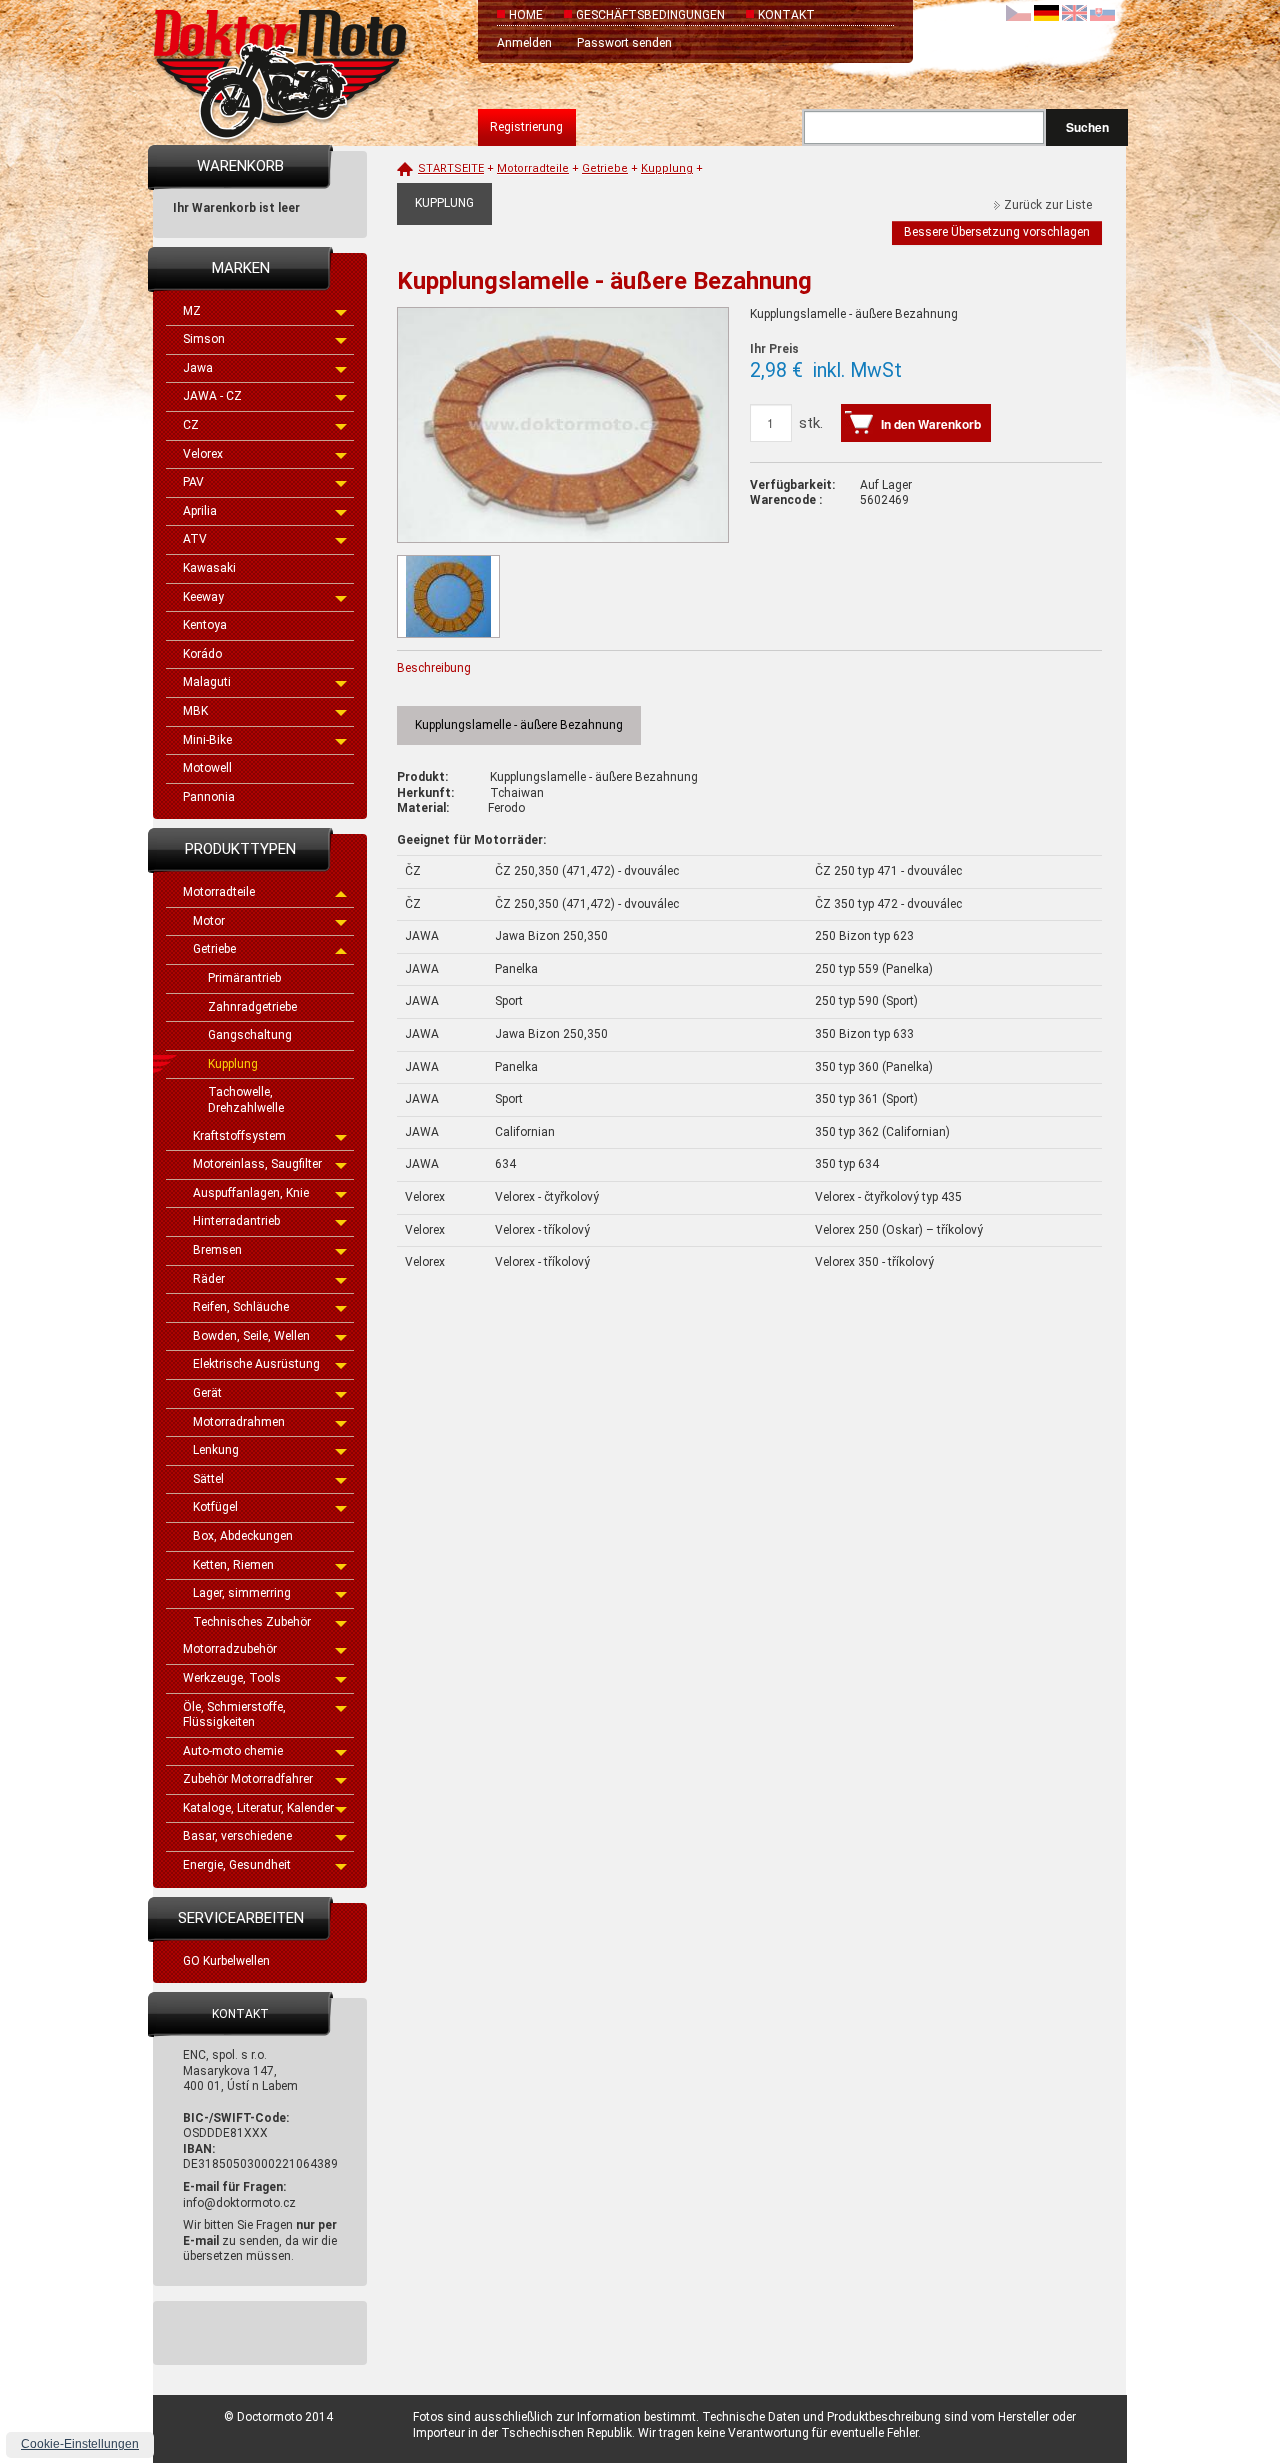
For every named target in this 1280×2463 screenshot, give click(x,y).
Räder (209, 1279)
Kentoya (205, 625)
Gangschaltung (250, 1035)
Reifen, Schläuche (241, 1307)
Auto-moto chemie (233, 1751)
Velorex (203, 454)
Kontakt (786, 15)
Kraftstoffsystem (239, 1136)
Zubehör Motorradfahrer (248, 1779)
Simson (204, 339)
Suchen (1087, 127)
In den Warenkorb (931, 424)
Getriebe (214, 949)
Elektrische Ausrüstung (256, 1364)
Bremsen (217, 1250)
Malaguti (207, 682)
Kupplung (233, 1064)
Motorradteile (219, 892)
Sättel (208, 1479)
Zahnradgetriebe (252, 1007)
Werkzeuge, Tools (232, 1678)
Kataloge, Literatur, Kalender (258, 1808)
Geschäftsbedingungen (650, 15)
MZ (192, 311)
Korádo (202, 654)
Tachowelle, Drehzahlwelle (246, 1100)
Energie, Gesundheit (237, 1865)
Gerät (207, 1393)
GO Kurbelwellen (226, 1961)
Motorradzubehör (230, 1649)
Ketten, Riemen (233, 1565)
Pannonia (209, 797)
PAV (193, 482)
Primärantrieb (244, 978)
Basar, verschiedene (237, 1836)
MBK (195, 711)
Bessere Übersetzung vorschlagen (997, 232)
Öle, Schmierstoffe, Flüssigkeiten (234, 1715)
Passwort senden (624, 43)
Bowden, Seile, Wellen (251, 1336)
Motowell (207, 768)
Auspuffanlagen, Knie (251, 1193)
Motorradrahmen (239, 1422)
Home (526, 15)
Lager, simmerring (242, 1593)
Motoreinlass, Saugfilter (257, 1164)
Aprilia (200, 511)
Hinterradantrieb (236, 1221)
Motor (209, 921)
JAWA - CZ (212, 396)
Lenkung (216, 1450)
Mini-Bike (207, 740)
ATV (195, 539)
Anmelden (524, 43)
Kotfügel (215, 1507)
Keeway (203, 597)
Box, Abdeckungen (243, 1536)
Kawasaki (209, 568)
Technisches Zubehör (252, 1622)
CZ (191, 425)
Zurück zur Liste (1048, 205)
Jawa (198, 368)
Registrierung (526, 127)
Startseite (451, 168)
